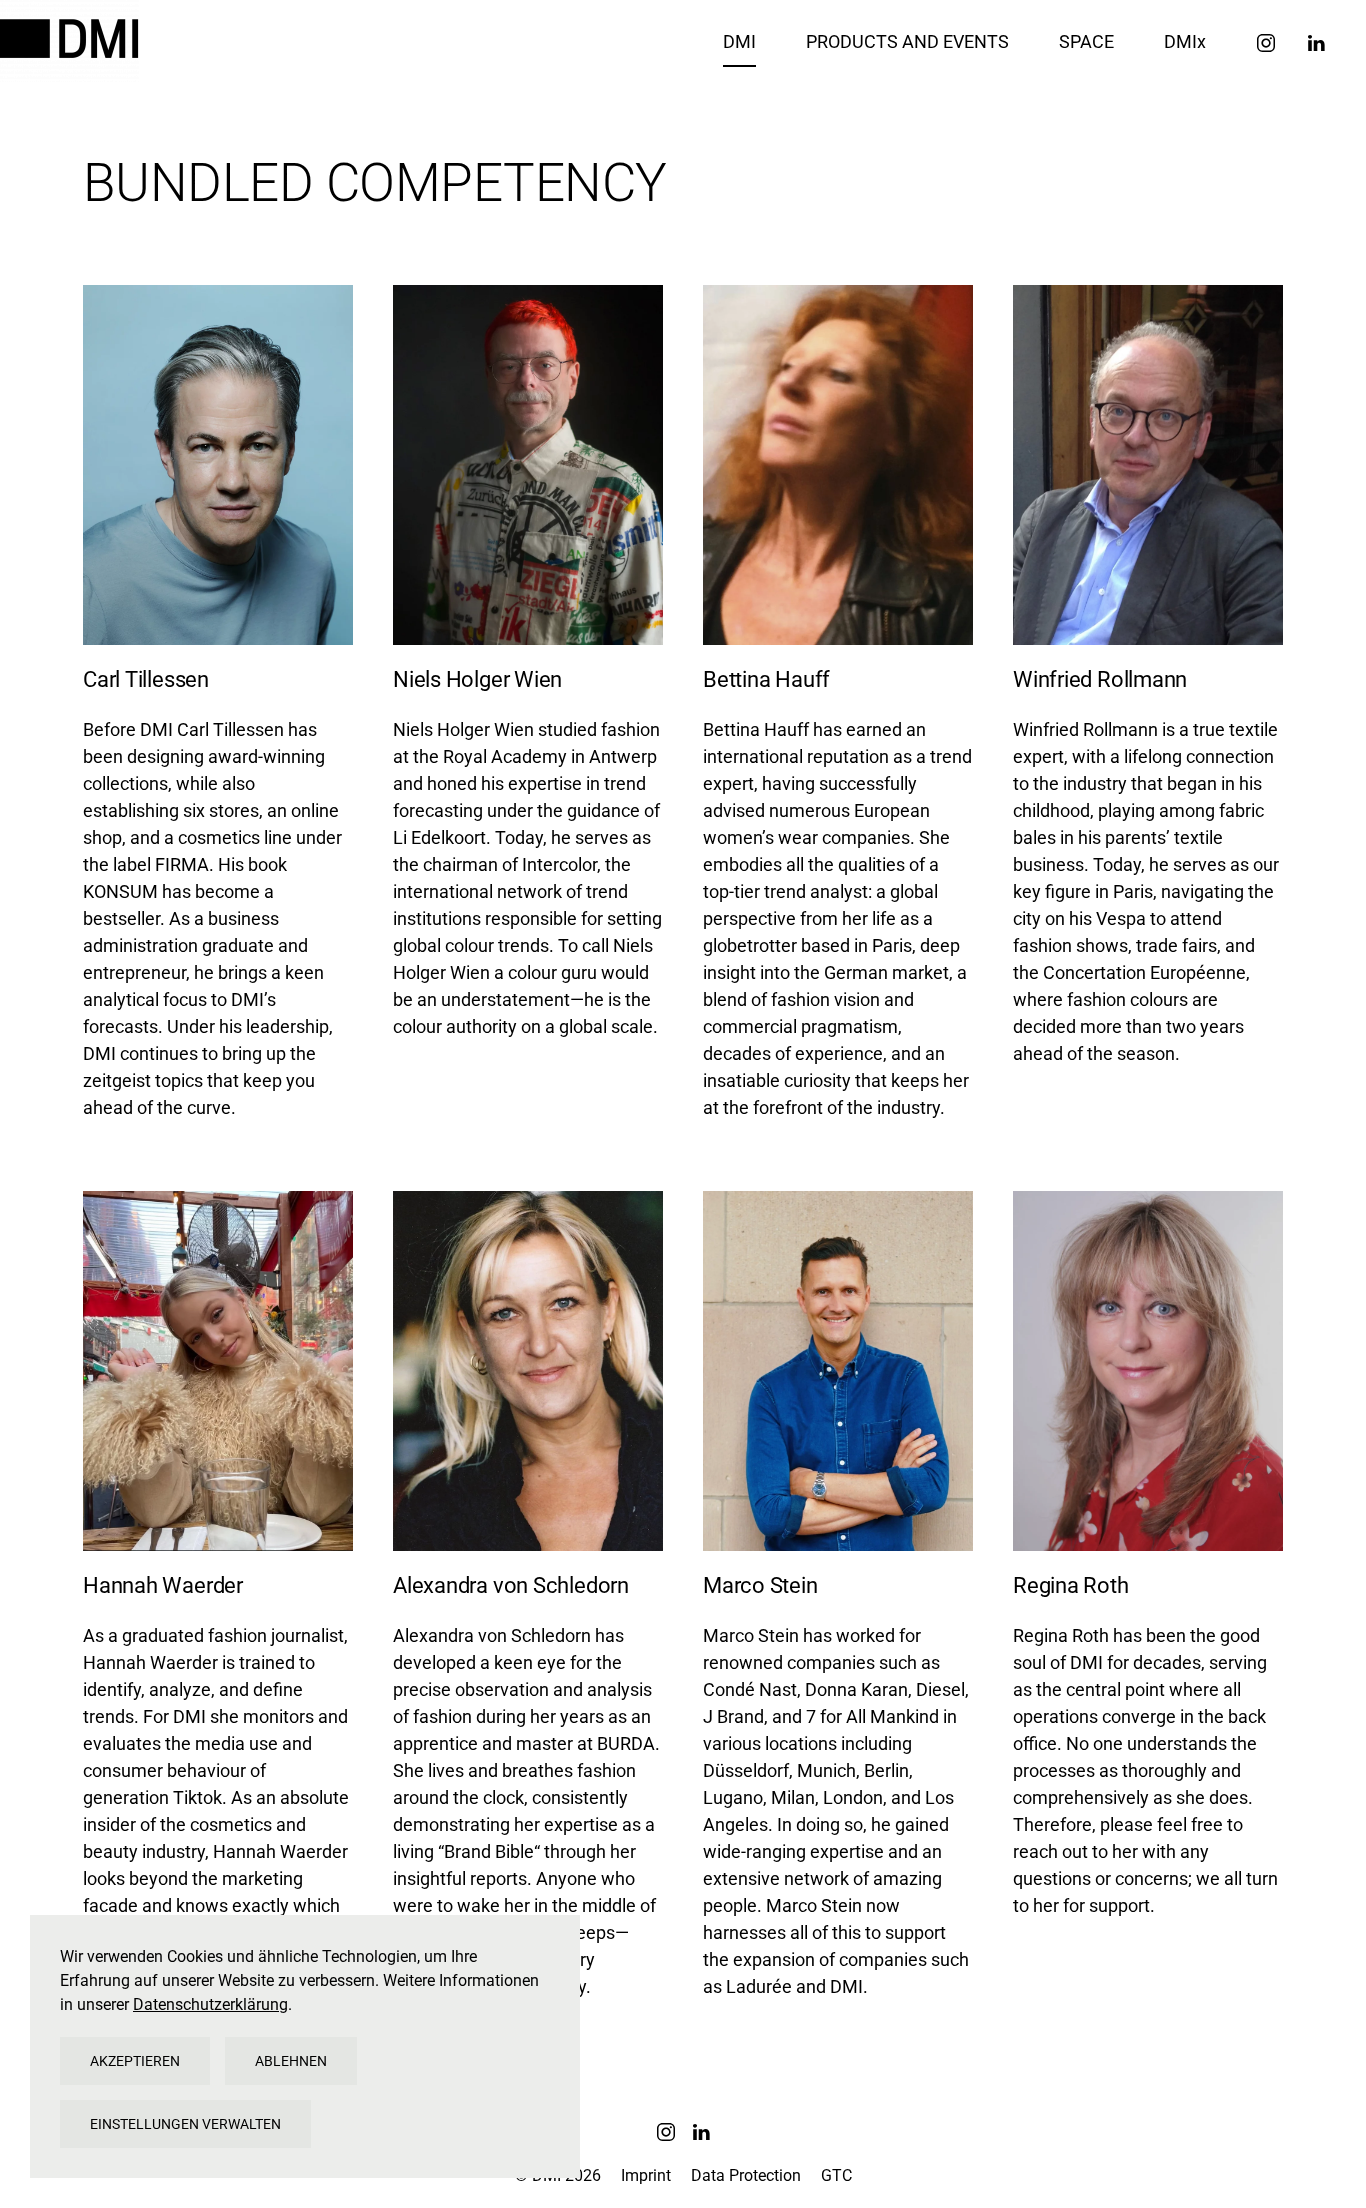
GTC (836, 2175)
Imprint (646, 2175)
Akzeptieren (135, 2061)
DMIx (1185, 41)
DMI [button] (739, 41)
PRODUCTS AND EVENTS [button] (907, 41)
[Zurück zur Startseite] (72, 41)
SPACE (1086, 41)
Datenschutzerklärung (210, 2004)
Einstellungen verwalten (185, 2124)
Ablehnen (291, 2061)
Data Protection (746, 2175)
